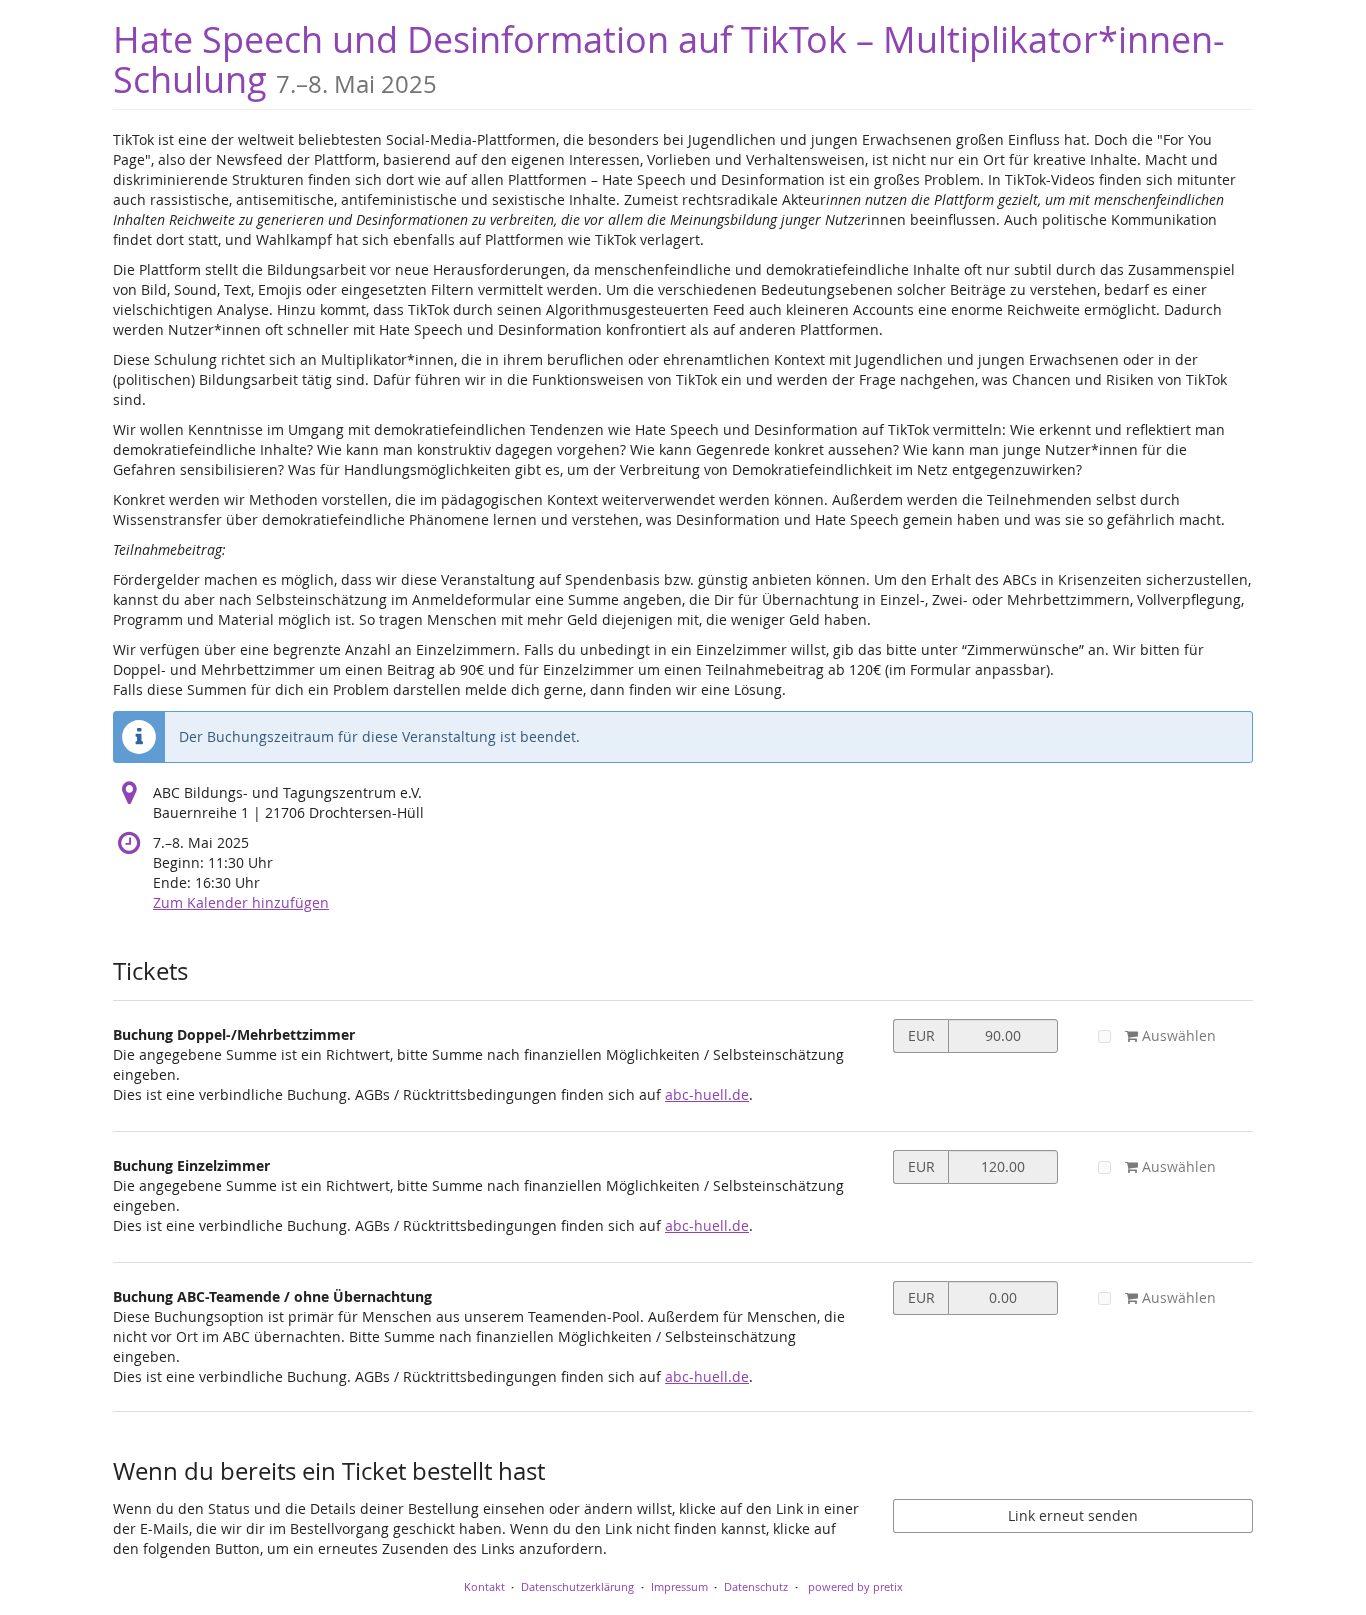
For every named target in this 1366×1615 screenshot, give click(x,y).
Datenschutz (756, 1586)
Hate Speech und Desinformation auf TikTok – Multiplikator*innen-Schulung (669, 59)
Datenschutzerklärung (577, 1586)
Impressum (679, 1586)
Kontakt (484, 1586)
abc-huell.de (707, 1094)
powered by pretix (855, 1586)
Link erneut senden (1073, 1515)
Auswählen (1177, 1035)
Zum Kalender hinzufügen (241, 902)
